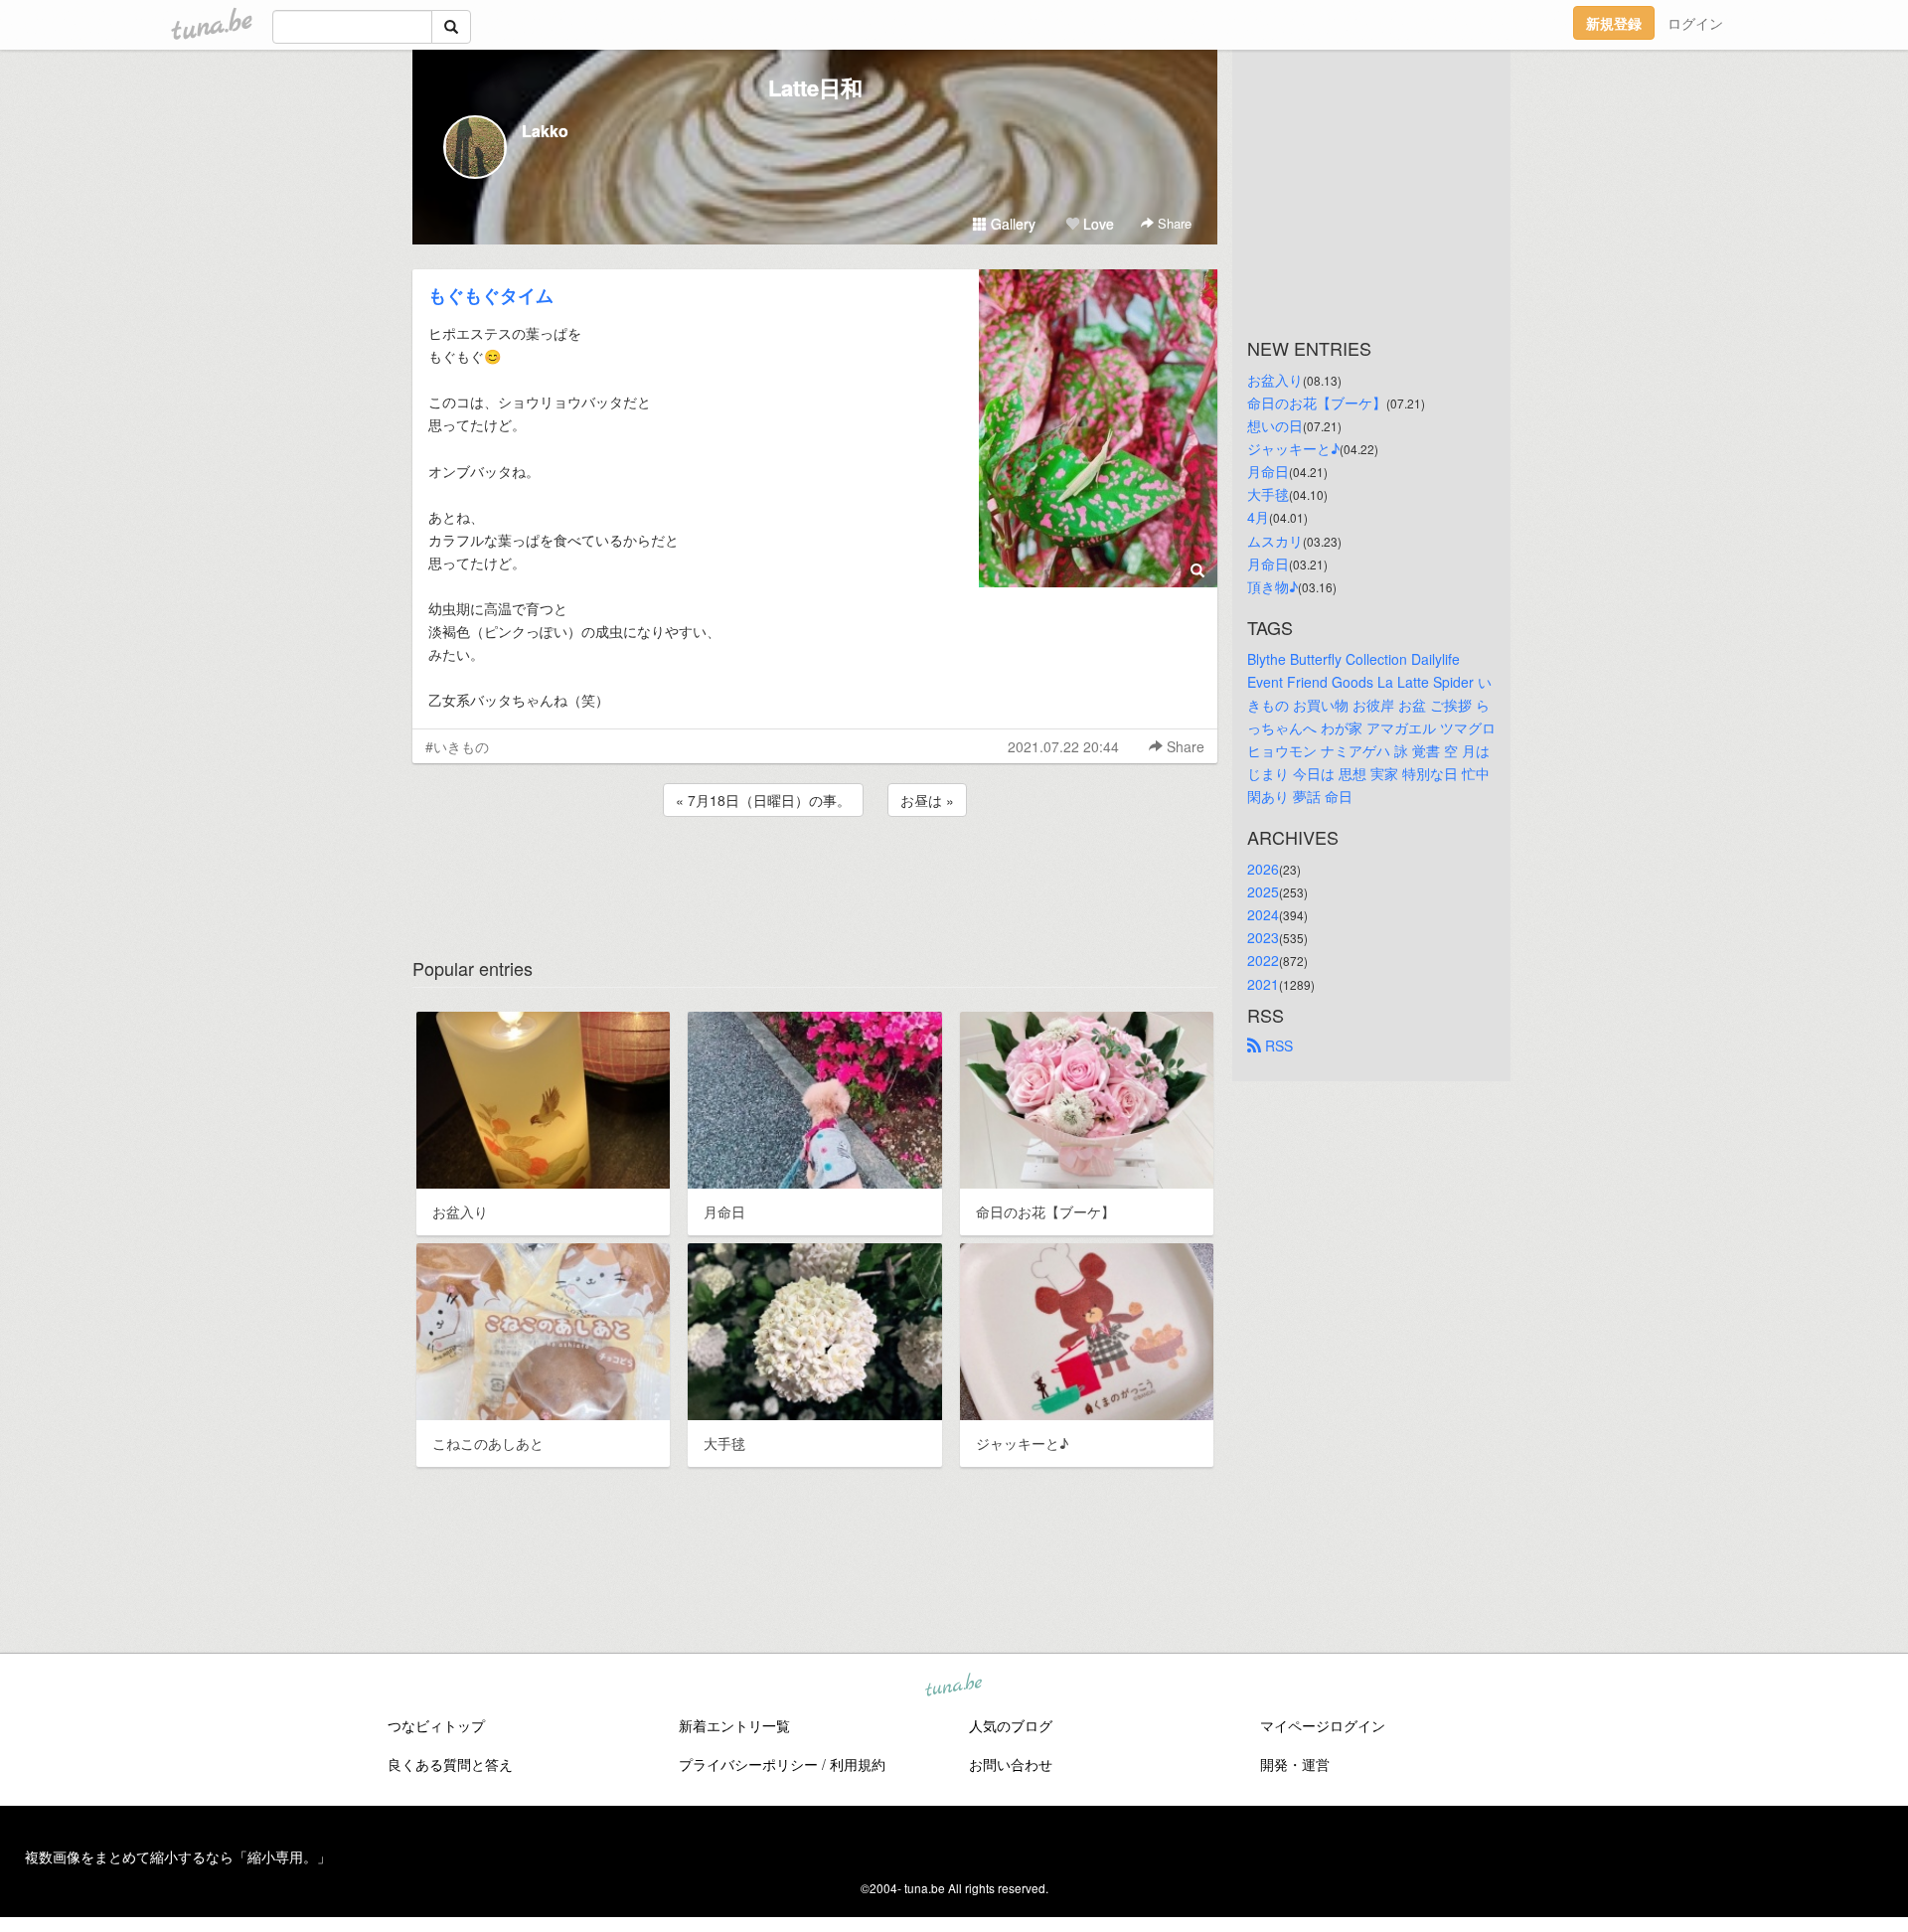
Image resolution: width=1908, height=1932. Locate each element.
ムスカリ (1275, 541)
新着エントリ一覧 (734, 1725)
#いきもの (457, 746)
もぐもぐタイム (491, 295)
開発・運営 (1295, 1764)
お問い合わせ (1011, 1764)
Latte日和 (815, 87)
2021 (1263, 984)
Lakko (545, 131)
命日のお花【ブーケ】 (1317, 402)
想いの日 (1275, 425)
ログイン (1695, 23)
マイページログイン (1323, 1725)
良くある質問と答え (450, 1764)
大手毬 (1268, 494)
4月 (1258, 517)
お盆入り (1275, 380)
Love (1097, 224)
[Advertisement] (815, 875)
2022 (1263, 960)
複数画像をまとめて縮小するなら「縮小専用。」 (178, 1856)
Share (1173, 223)
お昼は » (927, 800)
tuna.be (953, 1687)
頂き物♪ (1272, 586)
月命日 (1268, 471)
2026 (1263, 869)
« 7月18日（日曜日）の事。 (763, 800)
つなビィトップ (436, 1725)
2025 (1263, 891)
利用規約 (858, 1764)
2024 (1263, 914)
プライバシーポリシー (748, 1764)
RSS (1277, 1046)
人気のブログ (1011, 1725)
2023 (1263, 937)
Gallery (1011, 224)
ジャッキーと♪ (1293, 448)
